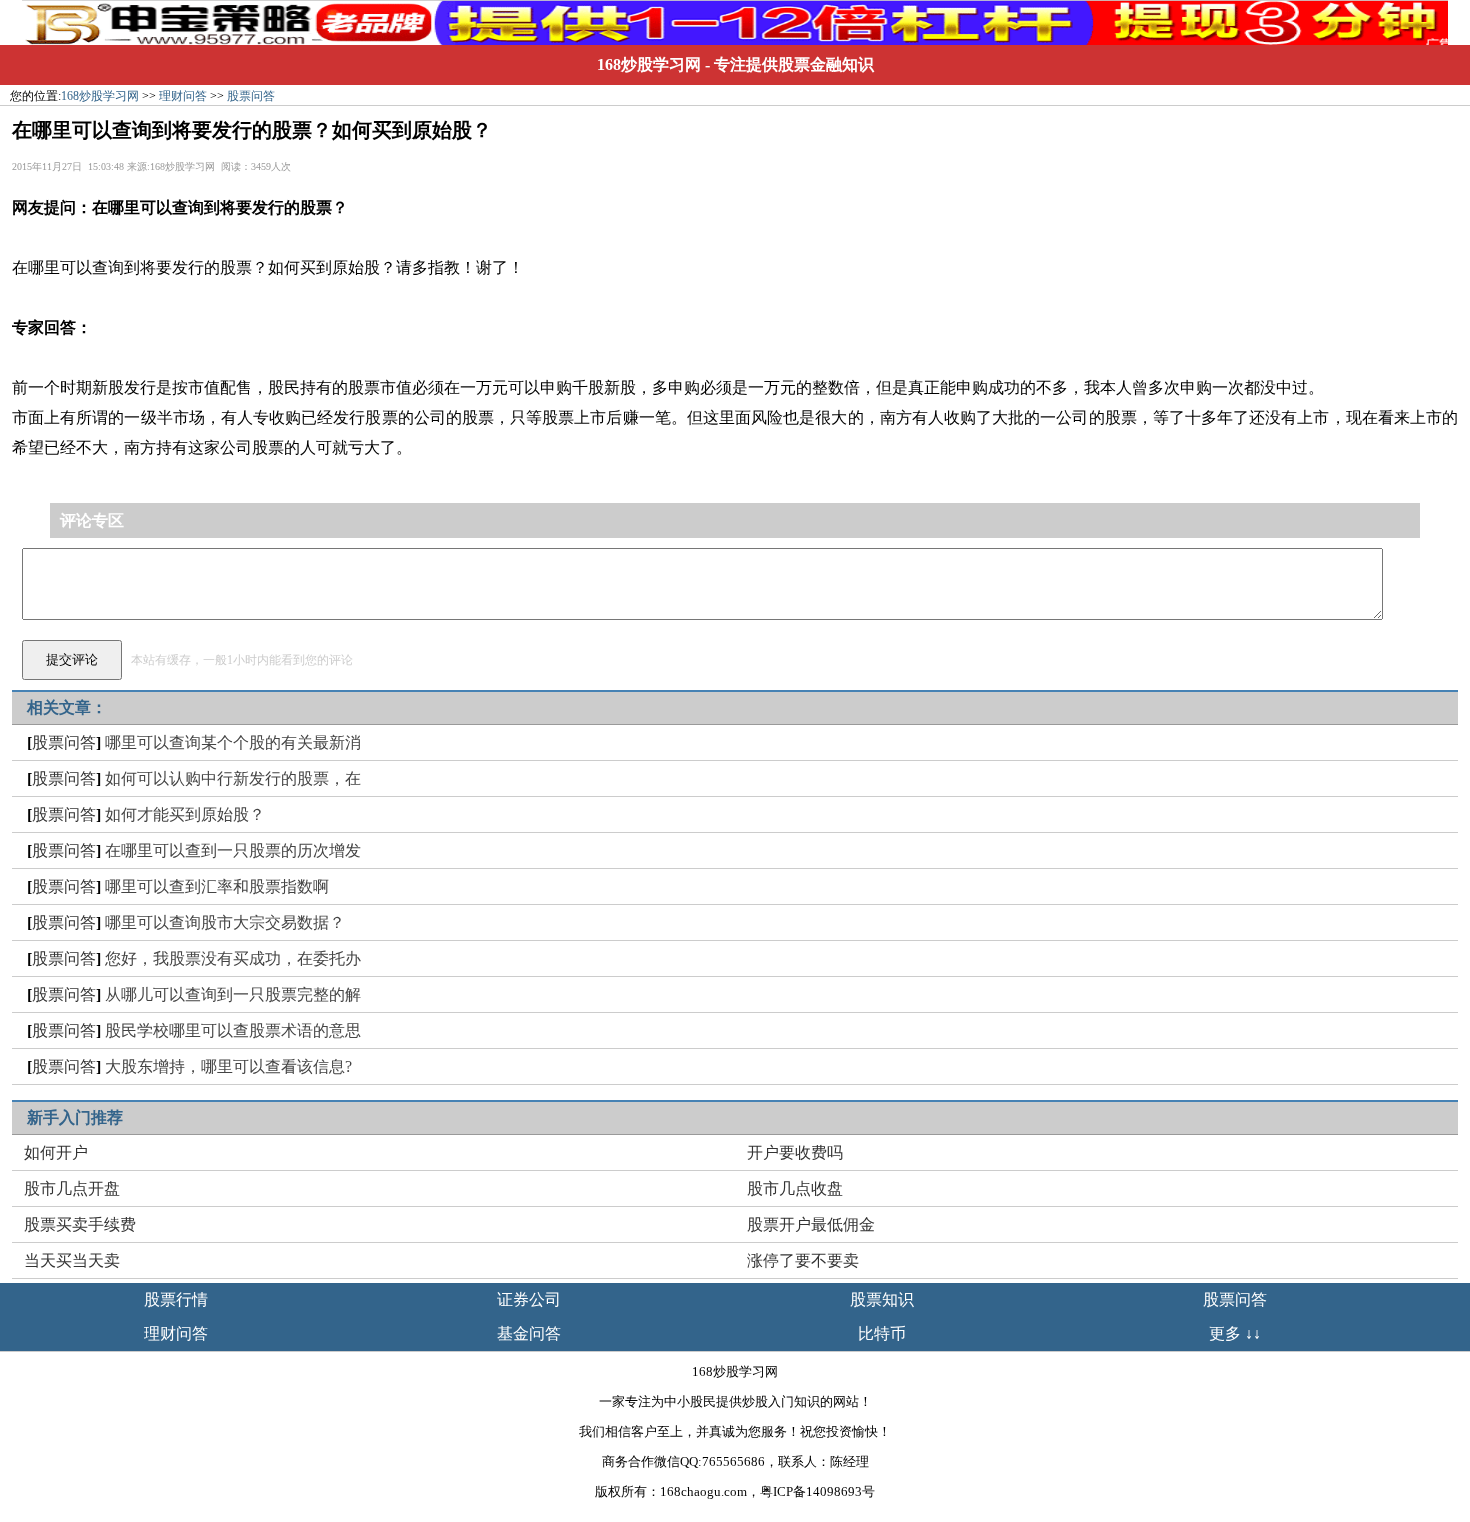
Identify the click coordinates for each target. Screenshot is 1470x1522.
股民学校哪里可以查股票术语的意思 (233, 1030)
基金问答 (529, 1333)
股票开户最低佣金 (811, 1224)
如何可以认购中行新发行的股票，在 (233, 778)
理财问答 (183, 96)
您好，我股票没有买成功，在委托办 (233, 958)
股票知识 (882, 1299)
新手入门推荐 (75, 1117)
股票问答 (251, 96)
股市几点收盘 (795, 1188)
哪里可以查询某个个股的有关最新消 (233, 742)
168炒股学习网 (649, 64)
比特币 (882, 1333)
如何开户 (56, 1152)
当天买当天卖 (72, 1260)
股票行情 (176, 1299)
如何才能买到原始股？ (185, 814)
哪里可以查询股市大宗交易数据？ (225, 922)
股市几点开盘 (72, 1188)
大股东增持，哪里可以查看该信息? (228, 1066)
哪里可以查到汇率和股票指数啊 (217, 886)
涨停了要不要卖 (803, 1260)
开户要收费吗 (795, 1152)
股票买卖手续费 (80, 1224)
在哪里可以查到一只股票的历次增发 (233, 850)
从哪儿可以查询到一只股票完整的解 (233, 994)
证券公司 (529, 1299)
